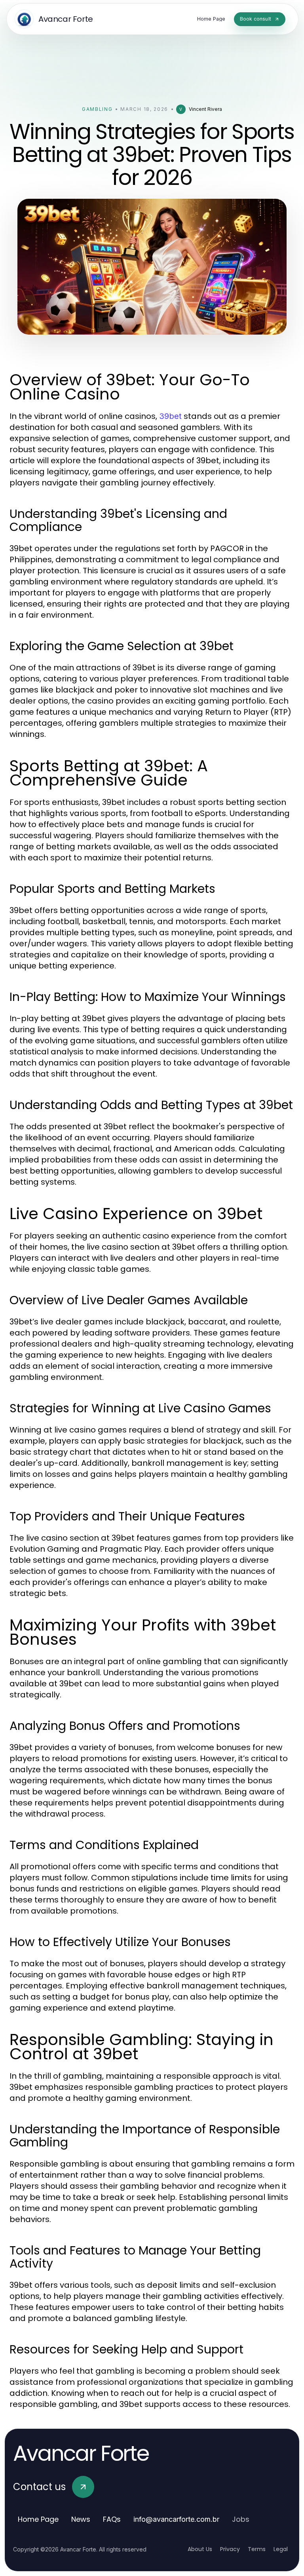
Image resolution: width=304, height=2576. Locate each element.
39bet (170, 416)
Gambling (97, 109)
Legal (281, 2549)
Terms (257, 2549)
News (81, 2519)
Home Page (38, 2519)
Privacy (230, 2549)
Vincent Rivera (205, 109)
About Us (200, 2549)
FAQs (112, 2519)
